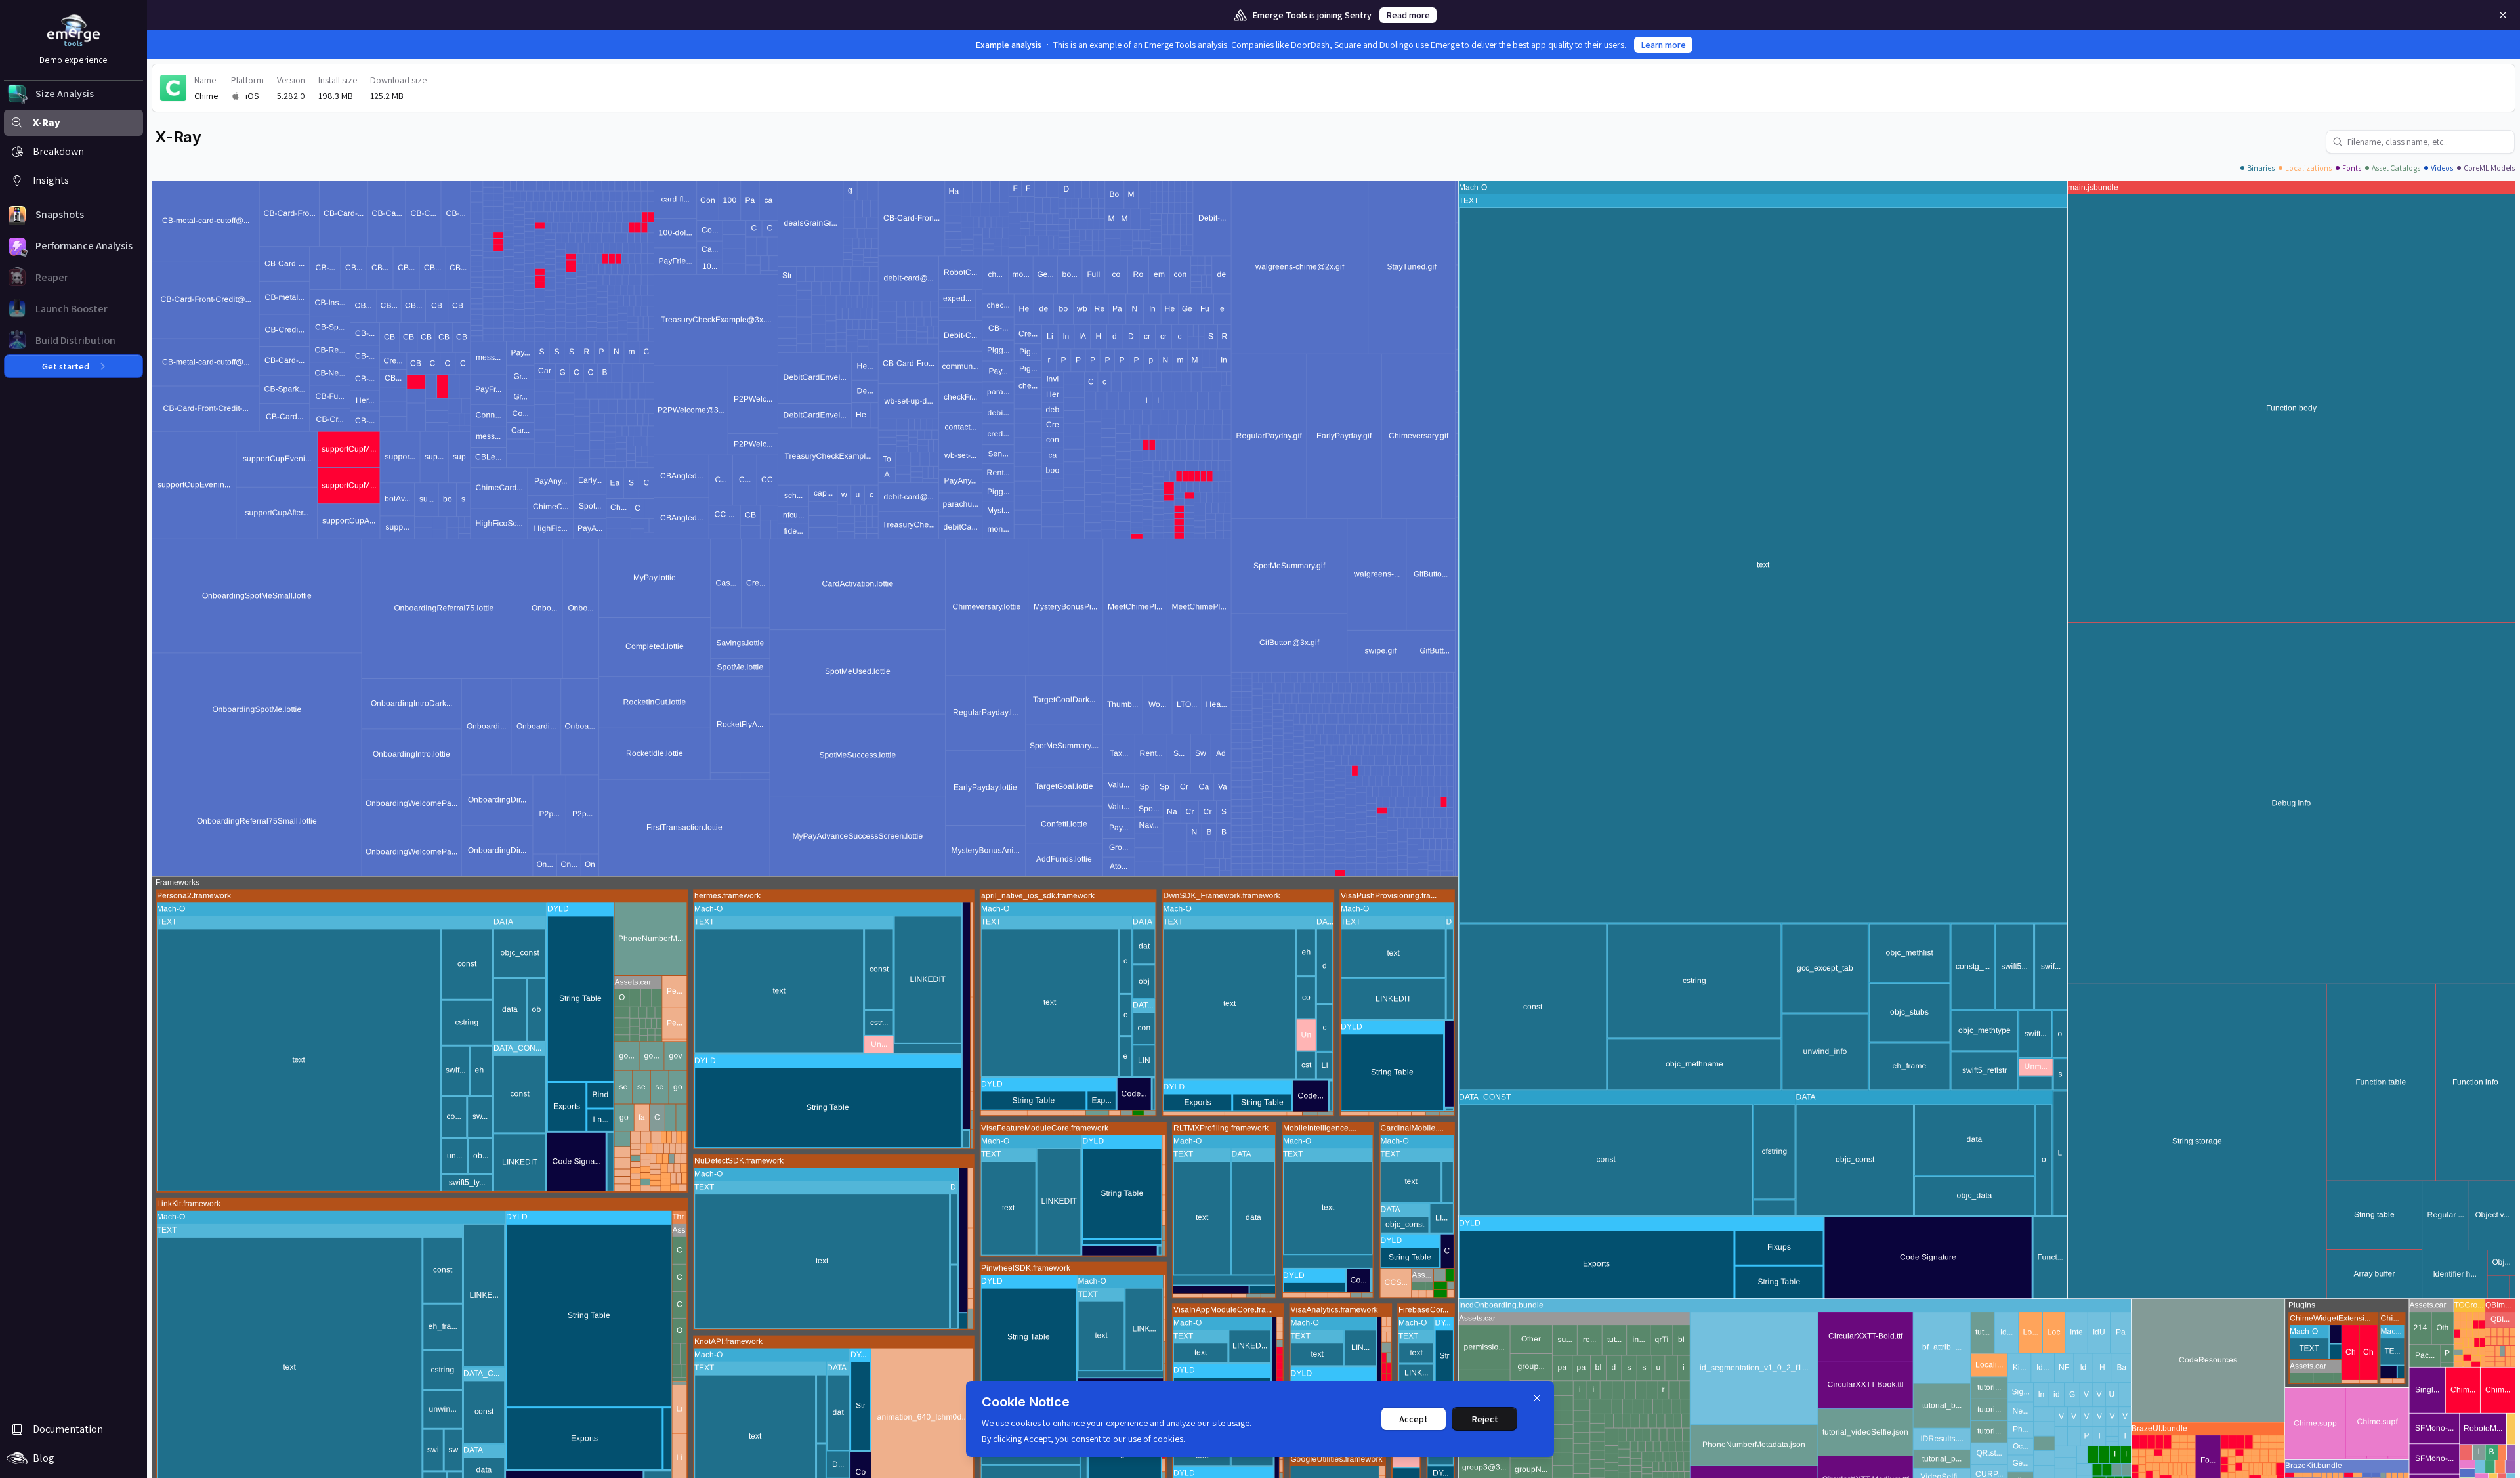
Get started (66, 366)
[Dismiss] (1537, 1398)
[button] (73, 94)
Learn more (1663, 45)
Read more (1408, 15)
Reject (1485, 1419)
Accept (1414, 1419)
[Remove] (2503, 15)
